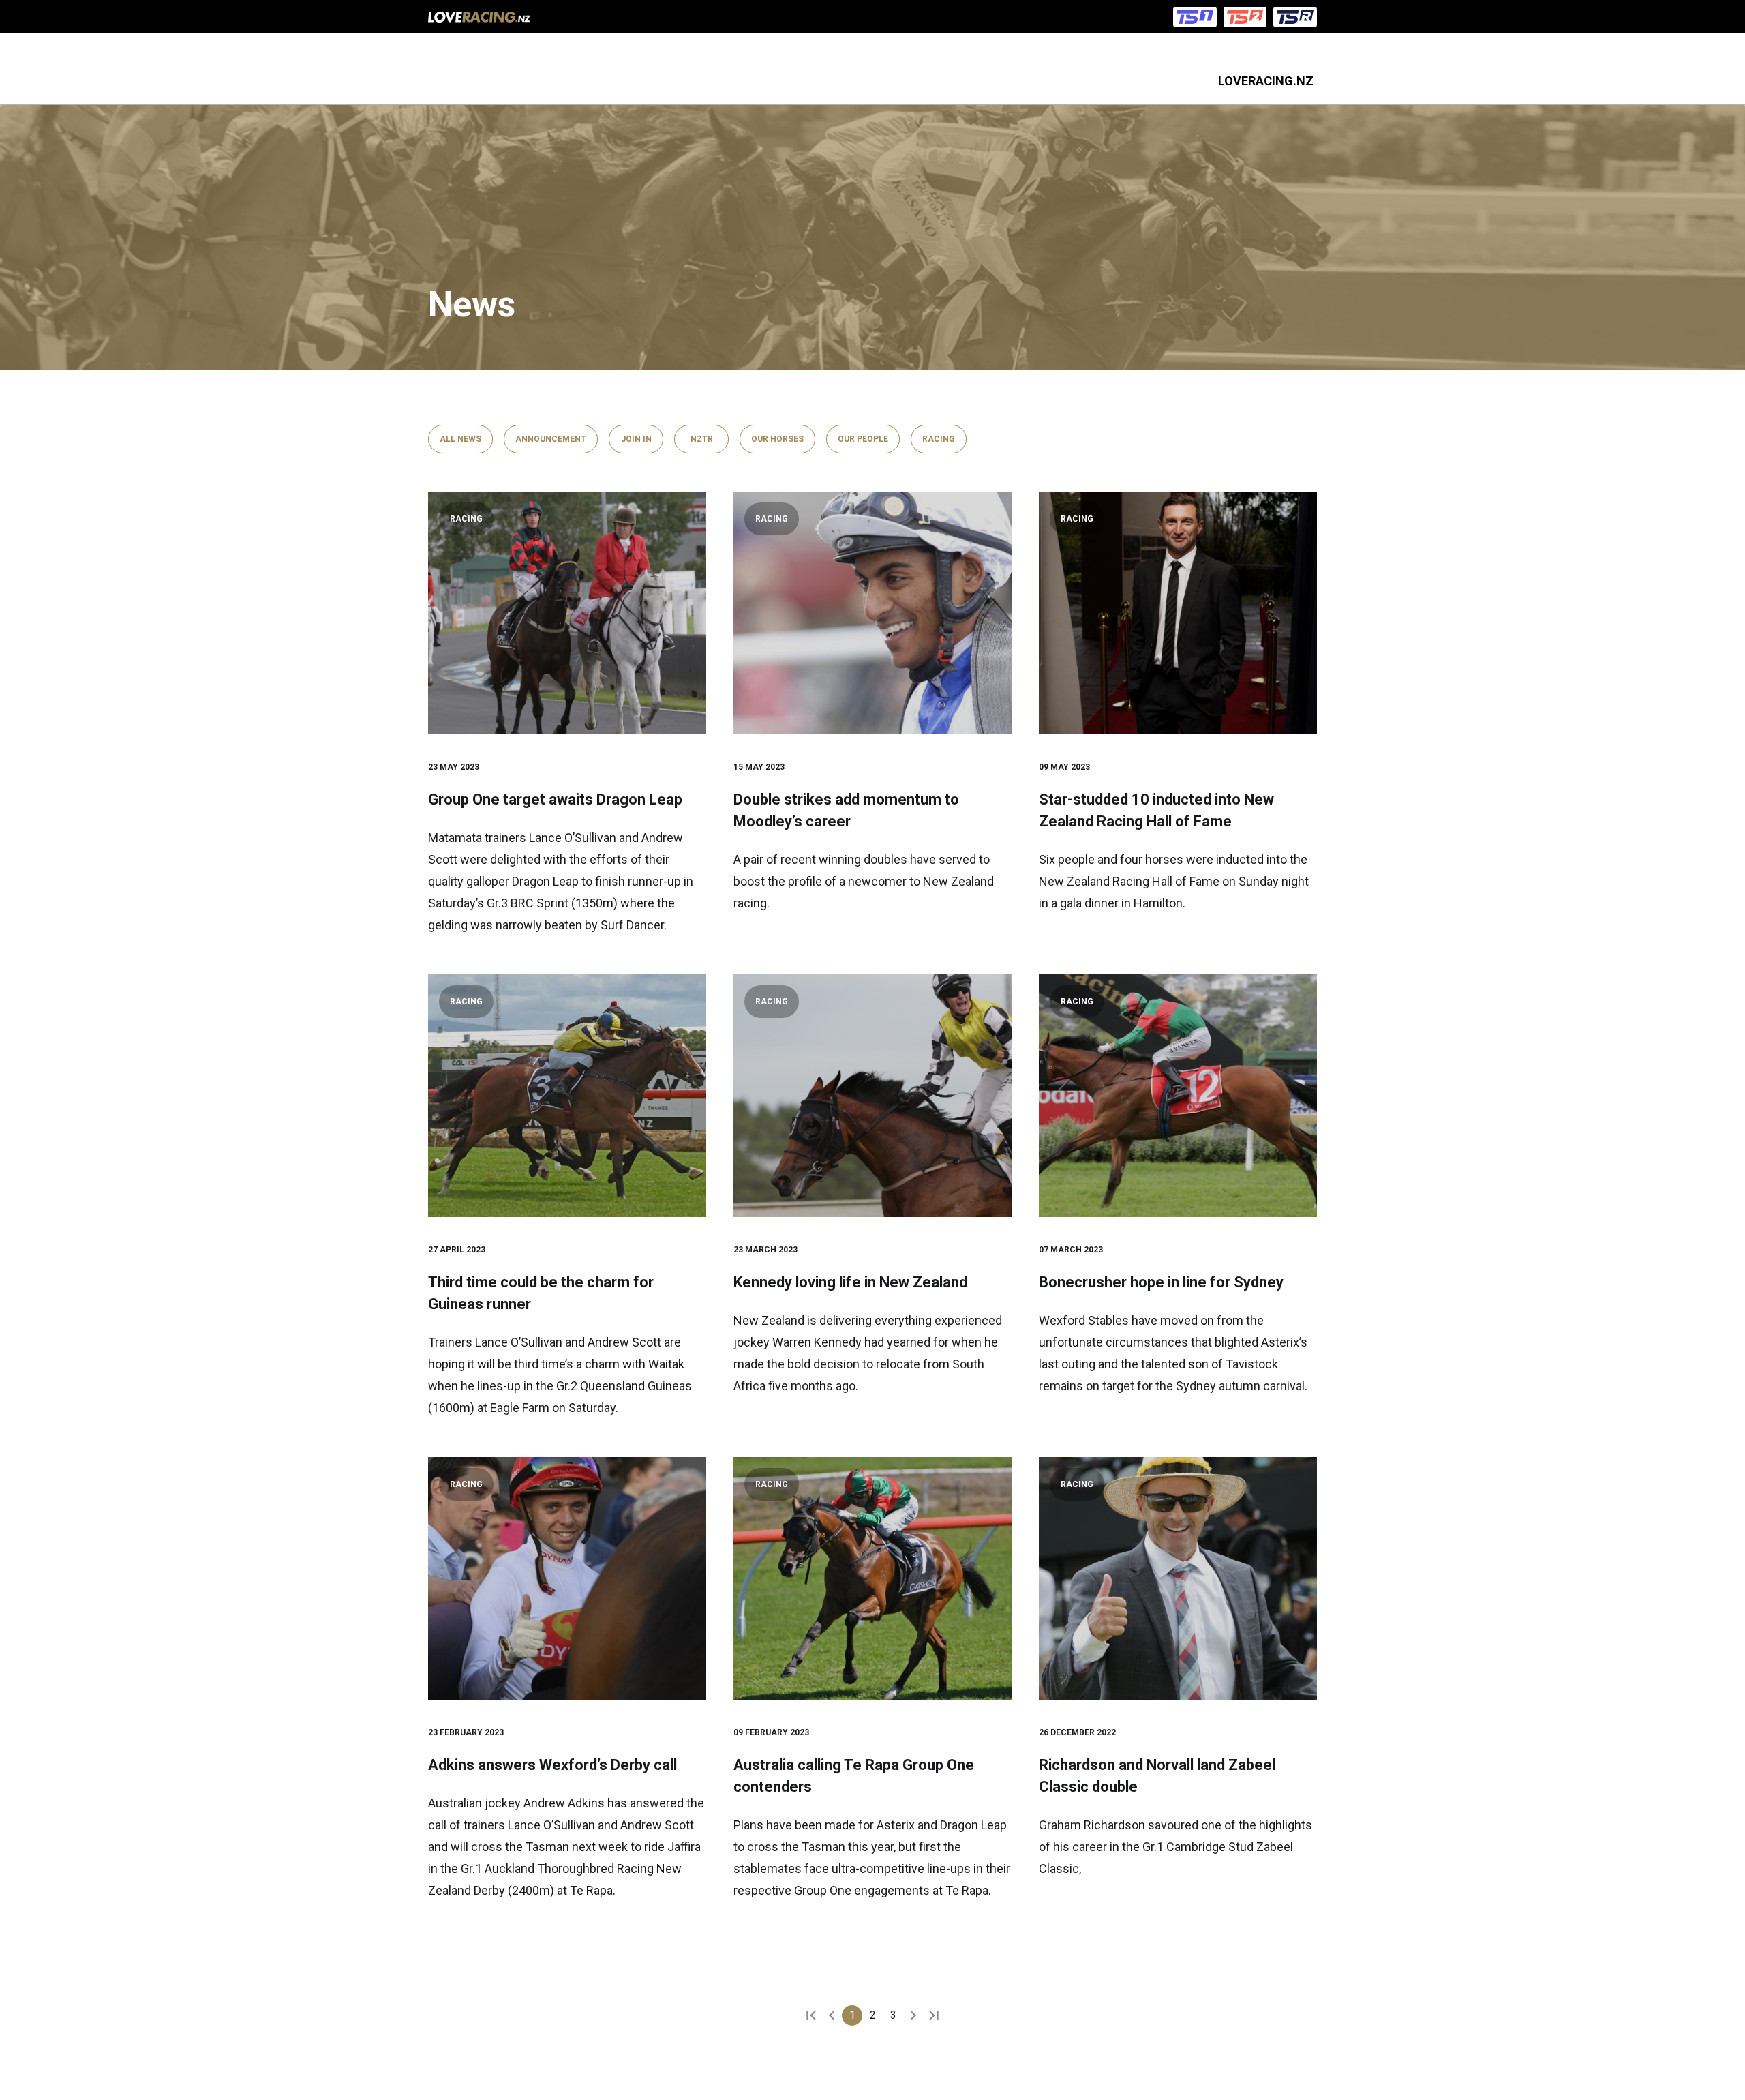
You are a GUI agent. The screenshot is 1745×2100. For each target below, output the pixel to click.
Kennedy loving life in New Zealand (850, 1282)
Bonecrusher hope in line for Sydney (1161, 1282)
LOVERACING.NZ (1266, 81)
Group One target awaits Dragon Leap (555, 799)
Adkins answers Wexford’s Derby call (552, 1765)
